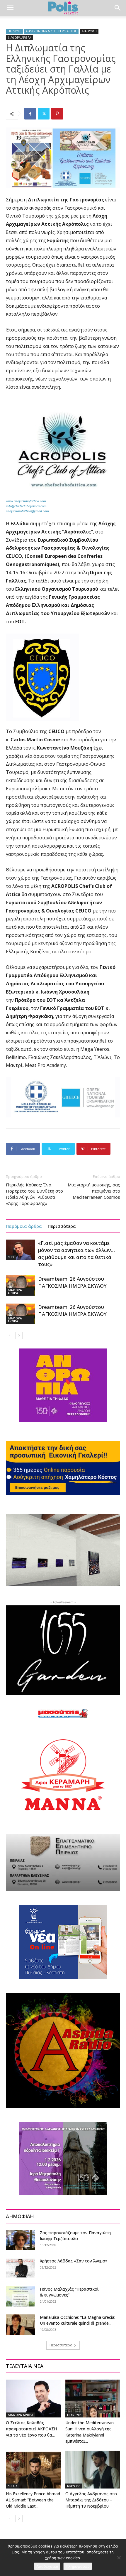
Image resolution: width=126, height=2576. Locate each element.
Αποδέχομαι (47, 2566)
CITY (11, 1257)
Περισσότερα (62, 1226)
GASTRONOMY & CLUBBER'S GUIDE (51, 31)
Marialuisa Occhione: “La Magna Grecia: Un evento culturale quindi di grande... (78, 2320)
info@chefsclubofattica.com (26, 506)
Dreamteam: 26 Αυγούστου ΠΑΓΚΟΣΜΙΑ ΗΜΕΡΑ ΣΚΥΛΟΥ (72, 1282)
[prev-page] (10, 1335)
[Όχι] (119, 2558)
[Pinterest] (57, 114)
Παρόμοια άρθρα (24, 1226)
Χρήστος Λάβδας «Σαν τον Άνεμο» (74, 2261)
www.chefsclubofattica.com (26, 501)
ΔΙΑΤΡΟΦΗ (89, 31)
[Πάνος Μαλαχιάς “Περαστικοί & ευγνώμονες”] (21, 2296)
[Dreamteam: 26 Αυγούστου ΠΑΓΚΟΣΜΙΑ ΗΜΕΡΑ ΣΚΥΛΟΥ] (21, 1286)
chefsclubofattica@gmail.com (27, 511)
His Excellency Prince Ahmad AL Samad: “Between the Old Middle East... (33, 2500)
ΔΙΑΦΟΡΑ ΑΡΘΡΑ (19, 38)
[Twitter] (44, 114)
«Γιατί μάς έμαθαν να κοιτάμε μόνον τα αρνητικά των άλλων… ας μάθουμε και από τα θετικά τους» (76, 1254)
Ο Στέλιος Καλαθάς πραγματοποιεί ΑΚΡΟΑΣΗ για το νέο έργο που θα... (31, 2429)
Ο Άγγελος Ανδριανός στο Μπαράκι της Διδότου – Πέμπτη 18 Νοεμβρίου (91, 2500)
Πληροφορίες (78, 2566)
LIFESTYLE (14, 31)
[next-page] (19, 1335)
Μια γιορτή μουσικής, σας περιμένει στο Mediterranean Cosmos (94, 1191)
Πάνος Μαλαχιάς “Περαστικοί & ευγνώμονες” (69, 2292)
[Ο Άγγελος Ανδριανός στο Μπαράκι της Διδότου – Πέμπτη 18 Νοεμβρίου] (93, 2470)
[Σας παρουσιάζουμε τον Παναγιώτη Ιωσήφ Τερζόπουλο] (21, 2240)
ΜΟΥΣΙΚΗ (74, 2486)
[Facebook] (30, 114)
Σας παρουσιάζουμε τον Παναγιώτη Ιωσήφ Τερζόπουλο (75, 2236)
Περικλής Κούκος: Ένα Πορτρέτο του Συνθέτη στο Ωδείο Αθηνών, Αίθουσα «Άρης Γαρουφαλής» (34, 1194)
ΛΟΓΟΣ (13, 2486)
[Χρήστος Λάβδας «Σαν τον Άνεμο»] (21, 2268)
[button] (10, 8)
